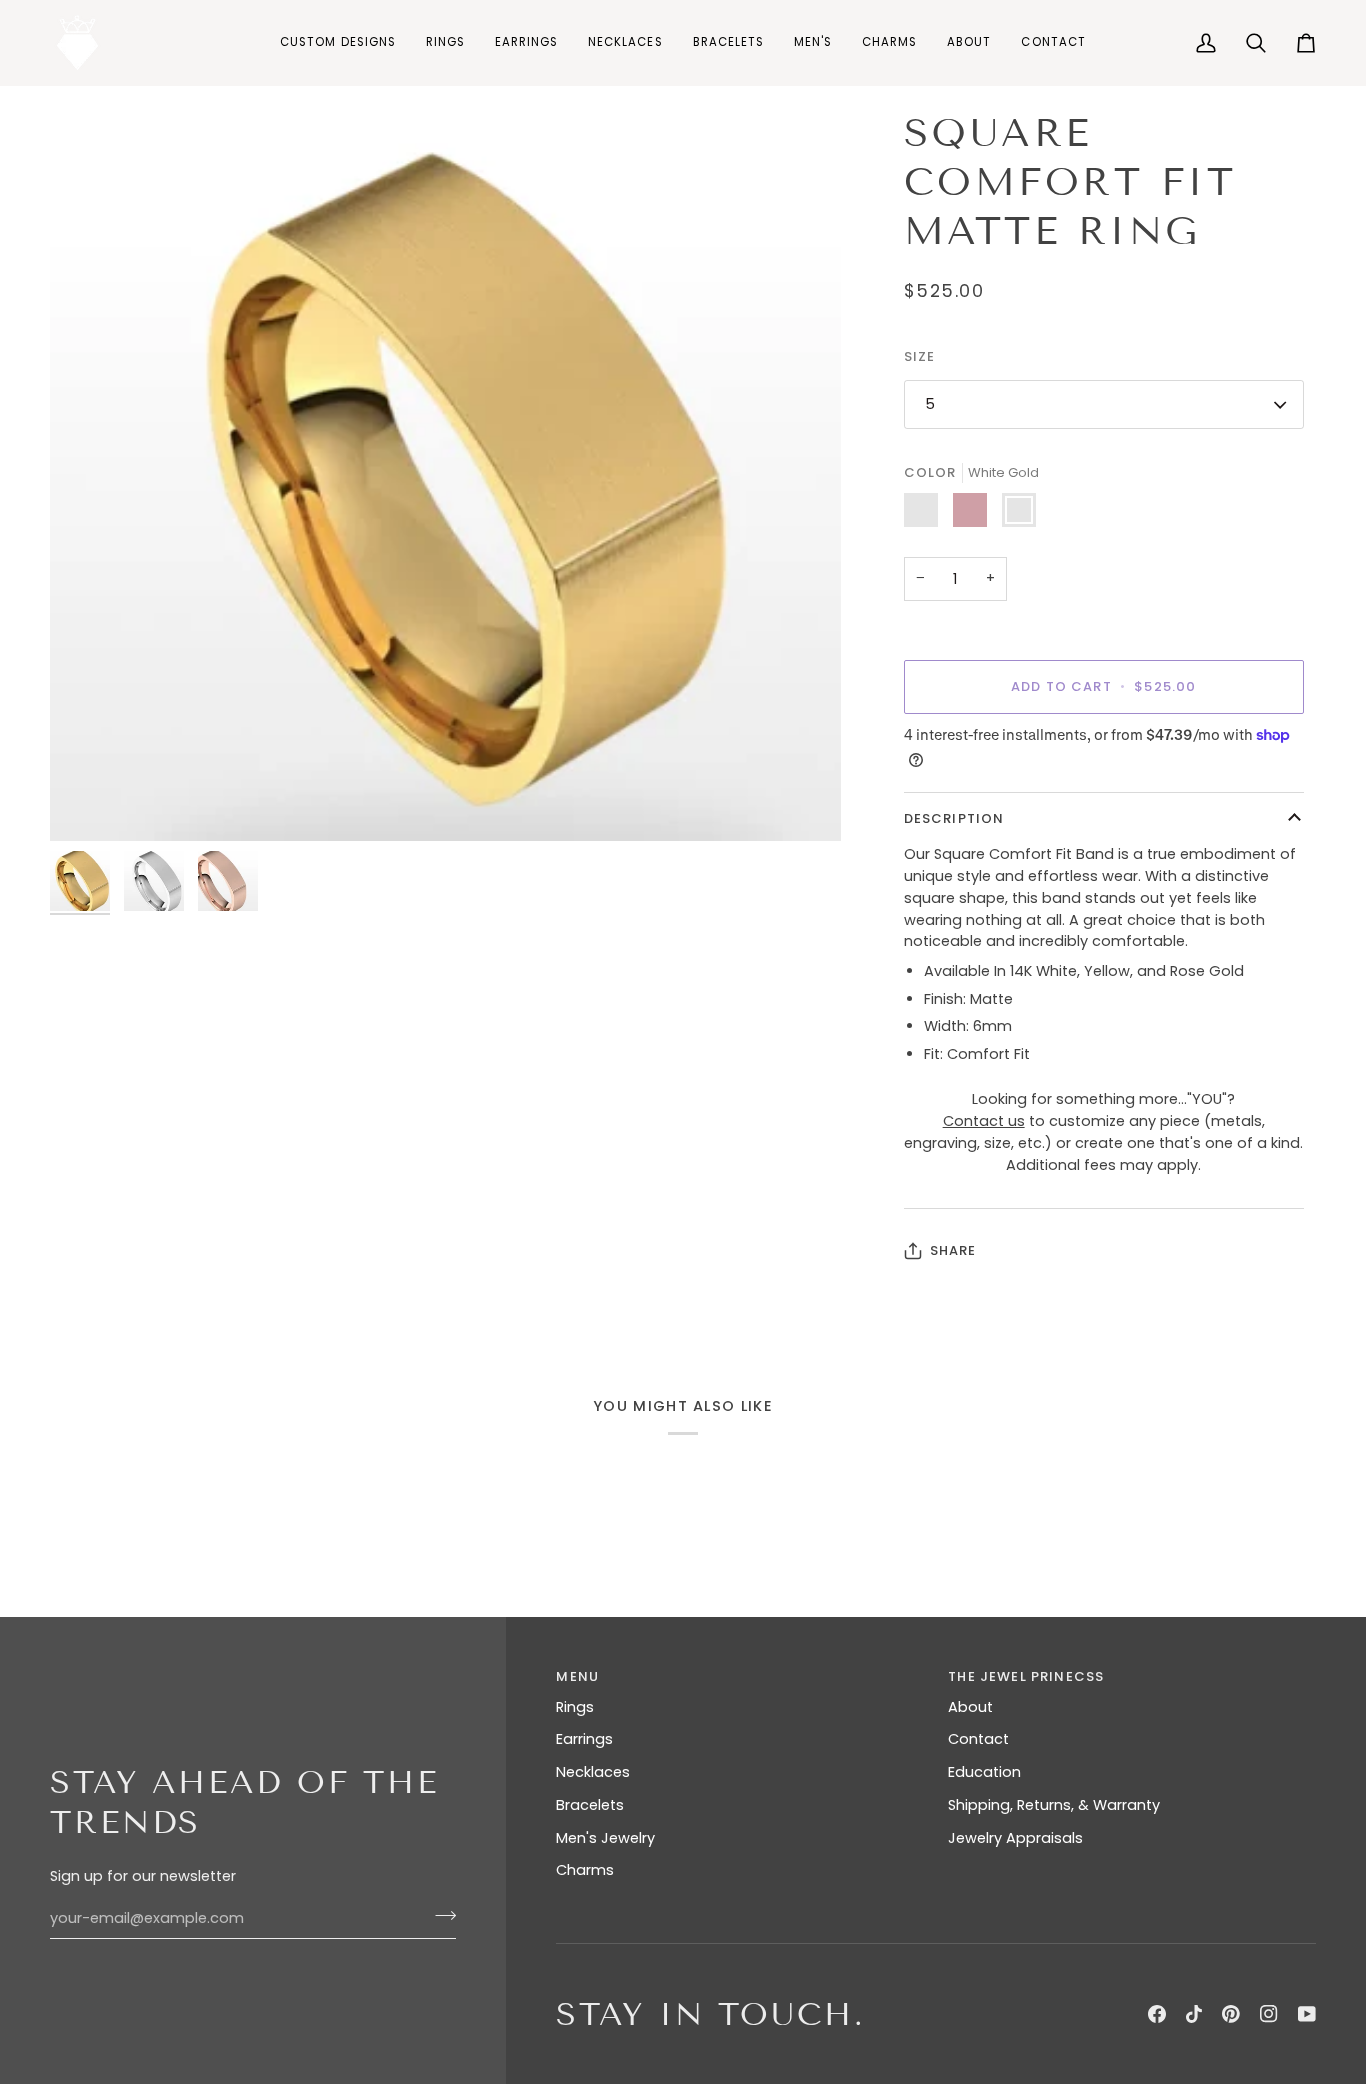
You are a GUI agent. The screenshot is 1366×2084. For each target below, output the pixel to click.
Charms (585, 1870)
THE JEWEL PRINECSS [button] (1026, 1676)
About (970, 1707)
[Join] (439, 1916)
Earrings (584, 1739)
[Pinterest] (1231, 2014)
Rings (575, 1707)
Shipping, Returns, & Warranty (1054, 1805)
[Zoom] (87, 803)
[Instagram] (1269, 2014)
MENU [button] (577, 1676)
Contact (978, 1739)
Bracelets (590, 1805)
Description (954, 818)
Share (953, 1250)
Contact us (984, 1121)
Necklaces (593, 1772)
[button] (445, 42)
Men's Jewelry (605, 1838)
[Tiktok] (1194, 2014)
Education (984, 1772)
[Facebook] (1157, 2014)
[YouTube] (1307, 2014)
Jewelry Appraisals (1015, 1838)
